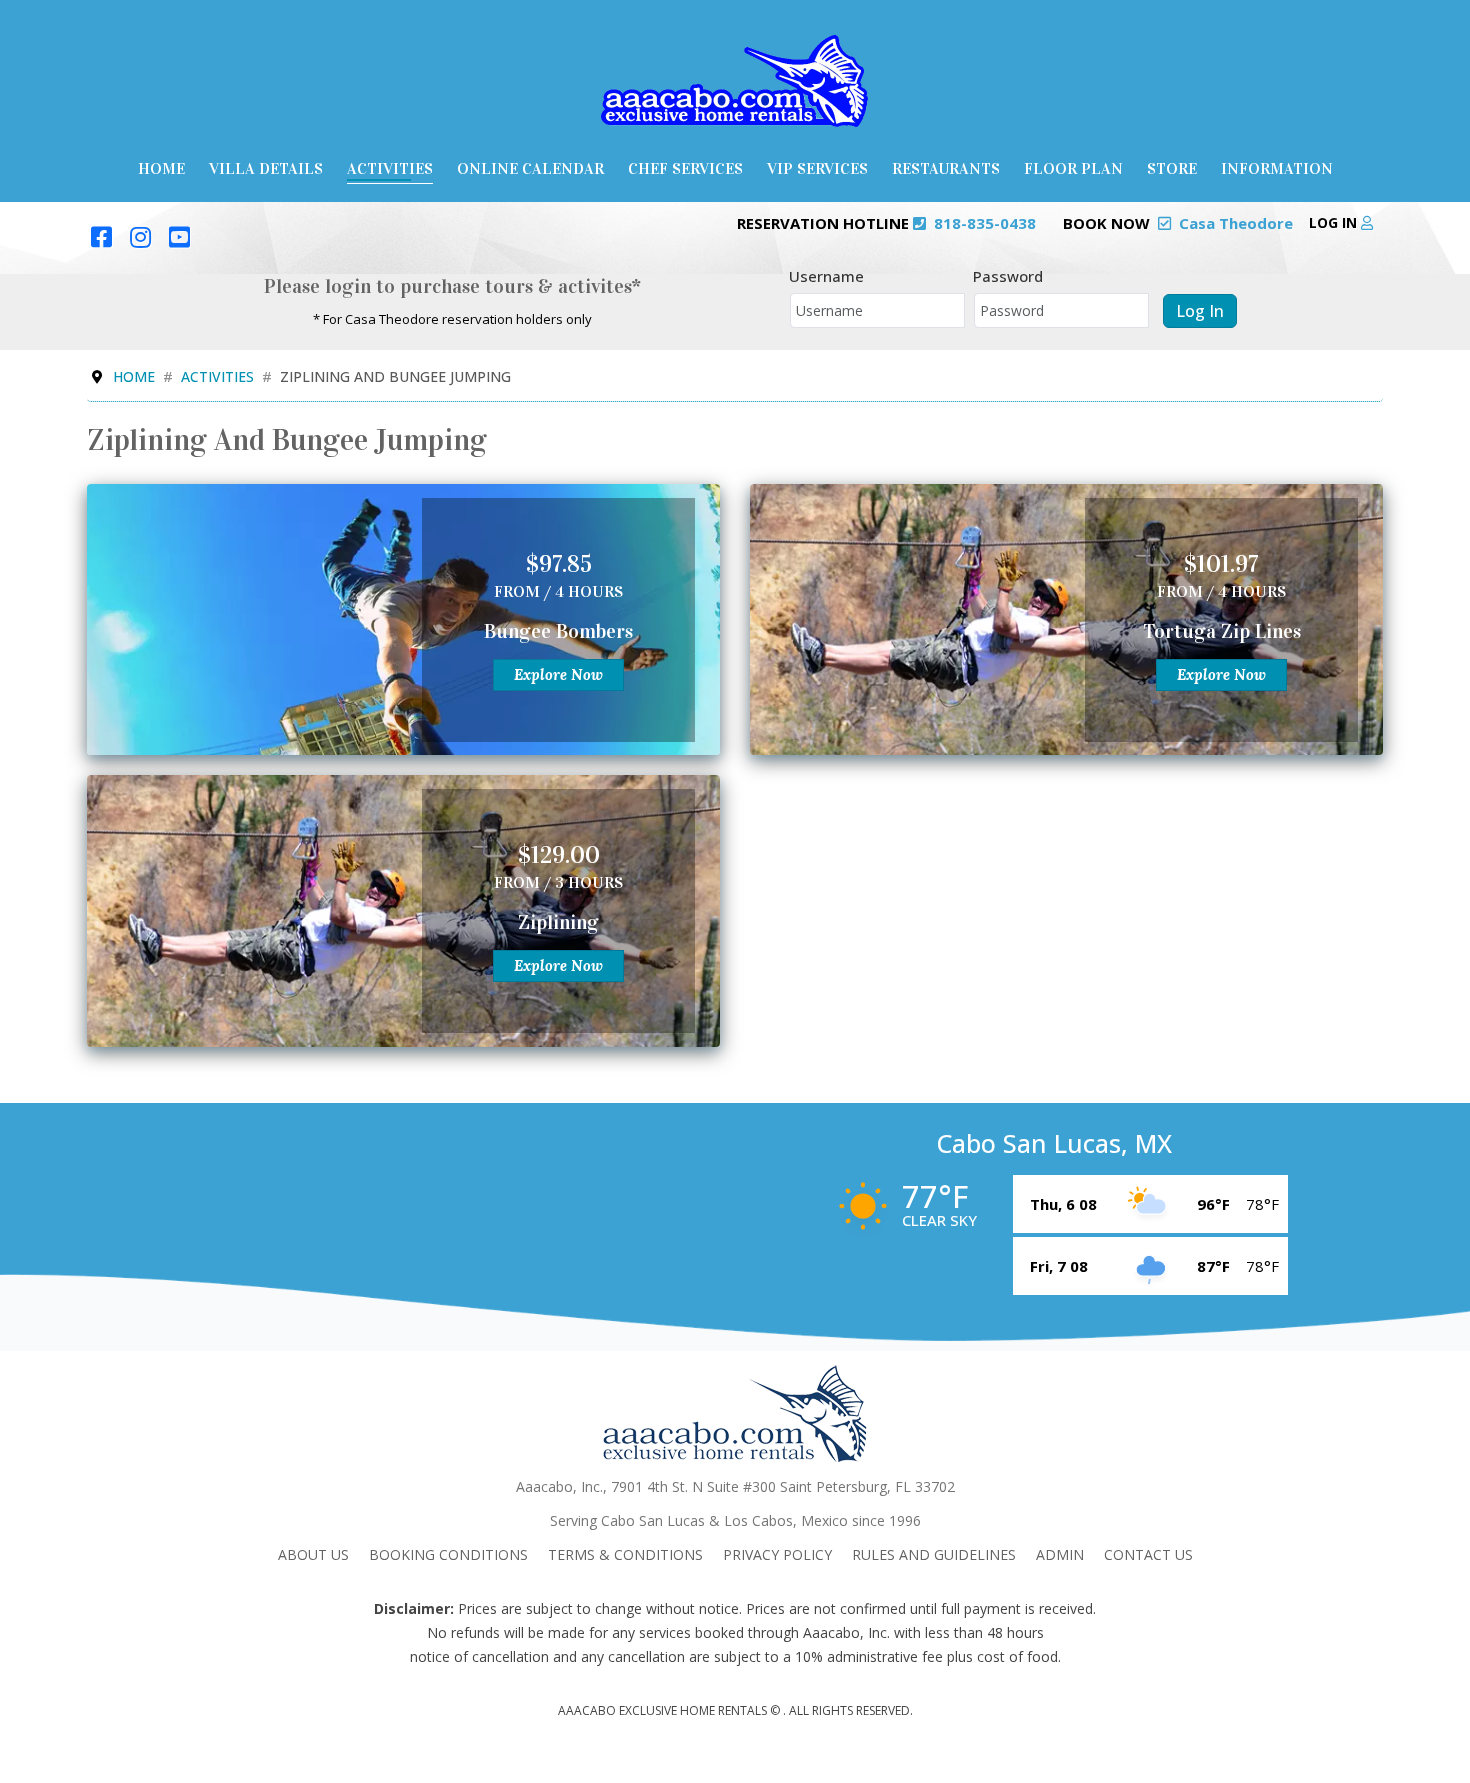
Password (1008, 276)
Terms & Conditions (625, 1554)
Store (1172, 168)
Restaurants (946, 168)
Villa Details (266, 168)
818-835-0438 (985, 223)
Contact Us (1148, 1554)
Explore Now (558, 674)
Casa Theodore (1236, 223)
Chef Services (685, 168)
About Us (313, 1554)
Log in (1335, 222)
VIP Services (817, 168)
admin (1060, 1554)
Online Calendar (530, 168)
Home (161, 168)
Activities (390, 168)
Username (826, 276)
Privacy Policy (777, 1554)
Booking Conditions (448, 1554)
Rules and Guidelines (934, 1554)
